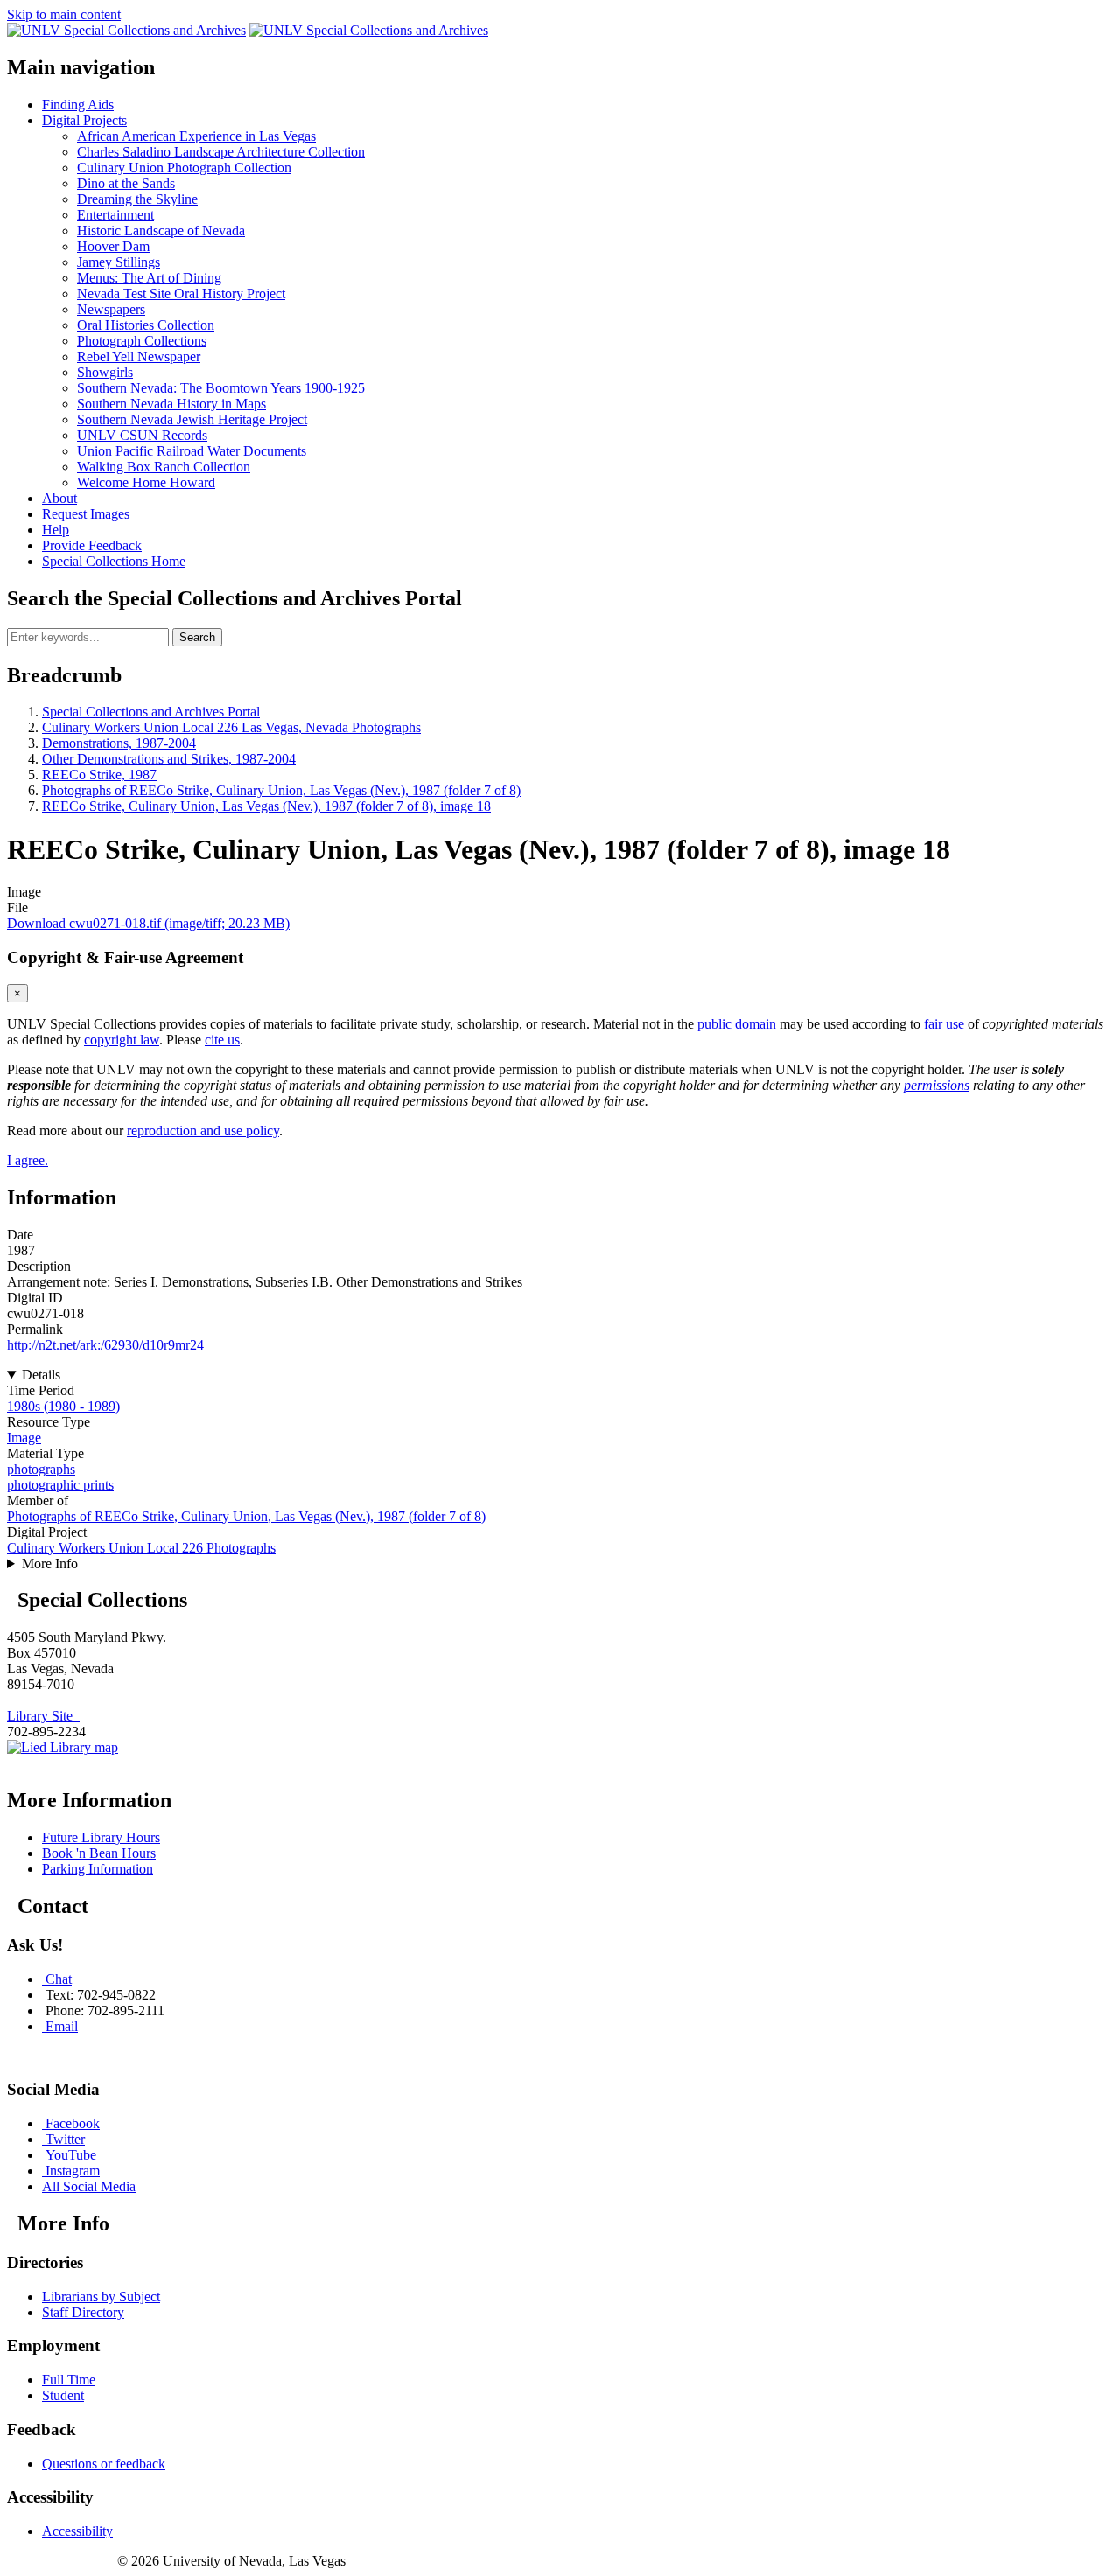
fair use (944, 1024)
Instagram (73, 2171)
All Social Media (89, 2186)
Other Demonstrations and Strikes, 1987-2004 (169, 759)
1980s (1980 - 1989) (63, 1406)
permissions (937, 1085)
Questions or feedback (104, 2464)
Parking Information (98, 1869)
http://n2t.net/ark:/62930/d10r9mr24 (105, 1345)
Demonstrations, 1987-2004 (119, 743)
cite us (222, 1040)
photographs (41, 1469)
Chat (59, 1979)
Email (62, 2026)
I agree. (28, 1160)
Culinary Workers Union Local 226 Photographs (141, 1548)
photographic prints (60, 1485)
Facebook (73, 2123)
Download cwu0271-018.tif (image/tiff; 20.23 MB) (148, 923)
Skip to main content (64, 14)
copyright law (122, 1040)
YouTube (71, 2155)
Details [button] (41, 1375)
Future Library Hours (101, 1837)
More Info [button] (50, 1564)
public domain (737, 1024)
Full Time (69, 2380)
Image (24, 1438)
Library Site (43, 1716)
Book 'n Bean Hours (99, 1853)
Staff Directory (83, 2312)
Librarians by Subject (101, 2297)
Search (197, 637)
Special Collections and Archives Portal (151, 712)
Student (63, 2395)
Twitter (65, 2139)
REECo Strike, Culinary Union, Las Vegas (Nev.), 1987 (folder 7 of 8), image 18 (266, 806)
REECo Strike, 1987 (99, 775)
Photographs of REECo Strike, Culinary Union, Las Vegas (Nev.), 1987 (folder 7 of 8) (281, 790)
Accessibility (77, 2531)
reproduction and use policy (203, 1131)
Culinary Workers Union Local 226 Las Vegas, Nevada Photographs (231, 727)
